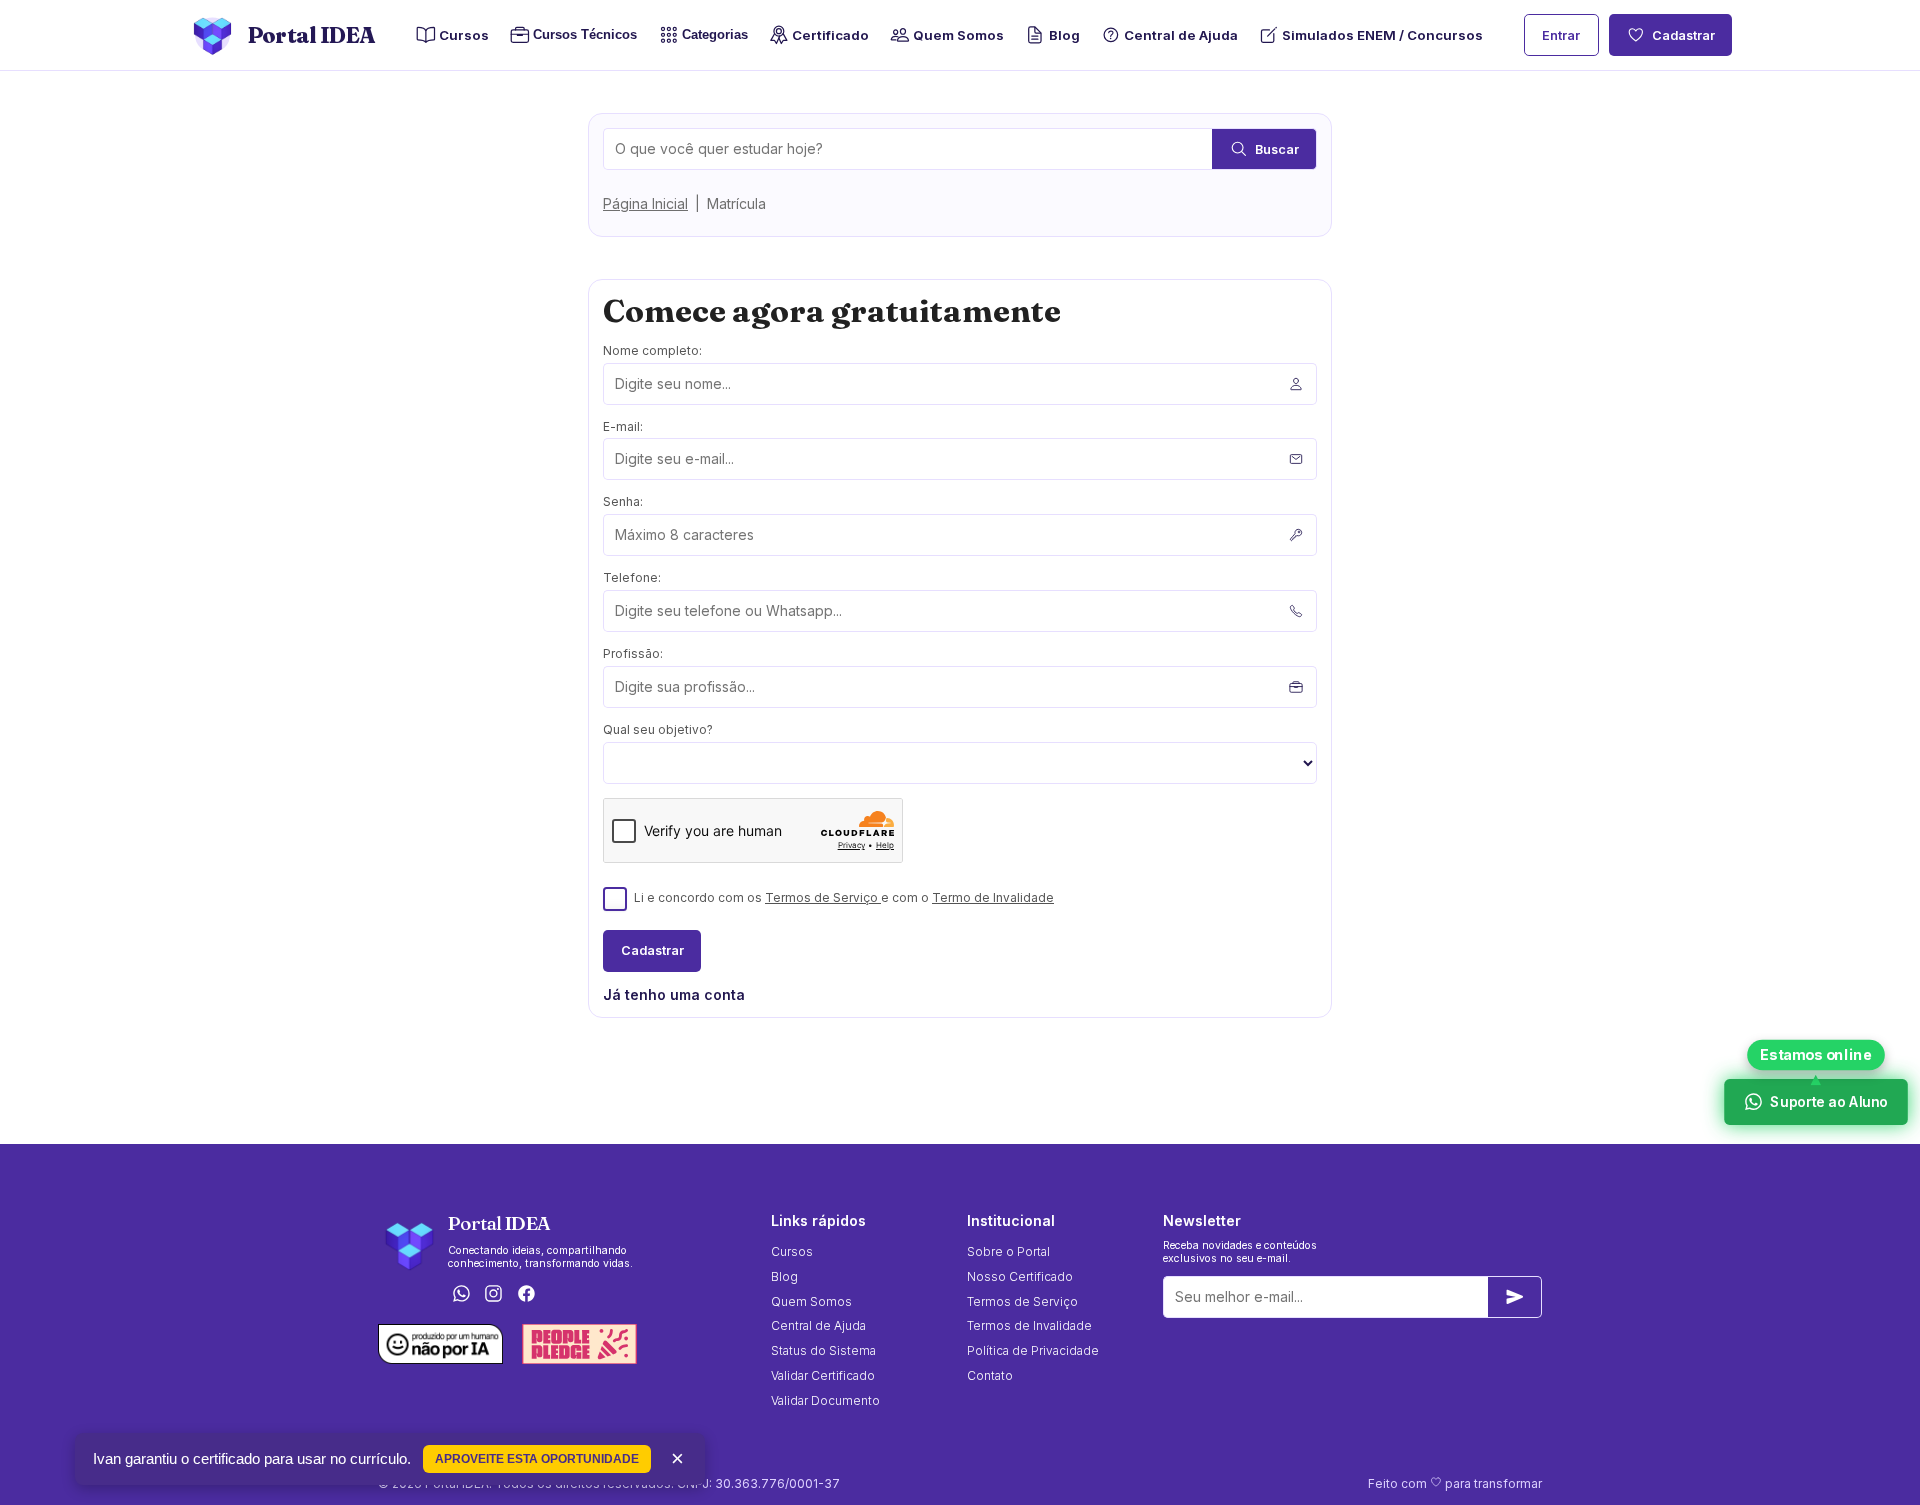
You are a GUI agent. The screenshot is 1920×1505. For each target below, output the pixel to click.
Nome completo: (652, 350)
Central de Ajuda (1181, 35)
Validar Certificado (823, 1375)
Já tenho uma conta (674, 994)
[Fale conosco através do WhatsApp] (461, 1295)
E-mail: (623, 426)
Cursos (464, 35)
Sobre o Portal (1008, 1251)
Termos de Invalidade (1029, 1325)
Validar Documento (825, 1400)
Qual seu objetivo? (658, 729)
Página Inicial (645, 203)
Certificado (830, 35)
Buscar (1277, 149)
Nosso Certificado (1020, 1276)
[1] (1515, 1297)
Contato (990, 1375)
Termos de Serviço (823, 897)
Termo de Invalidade (993, 897)
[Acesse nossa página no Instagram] (494, 1295)
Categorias (715, 35)
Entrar (1561, 35)
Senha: (623, 501)
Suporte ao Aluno (1828, 1101)
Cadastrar (1683, 35)
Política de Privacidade (1033, 1350)
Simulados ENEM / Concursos (1382, 35)
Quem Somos (958, 35)
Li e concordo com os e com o (844, 897)
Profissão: (633, 653)
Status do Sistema (823, 1350)
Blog (1064, 35)
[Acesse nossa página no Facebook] (527, 1295)
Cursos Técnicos (579, 35)
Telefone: (632, 577)
